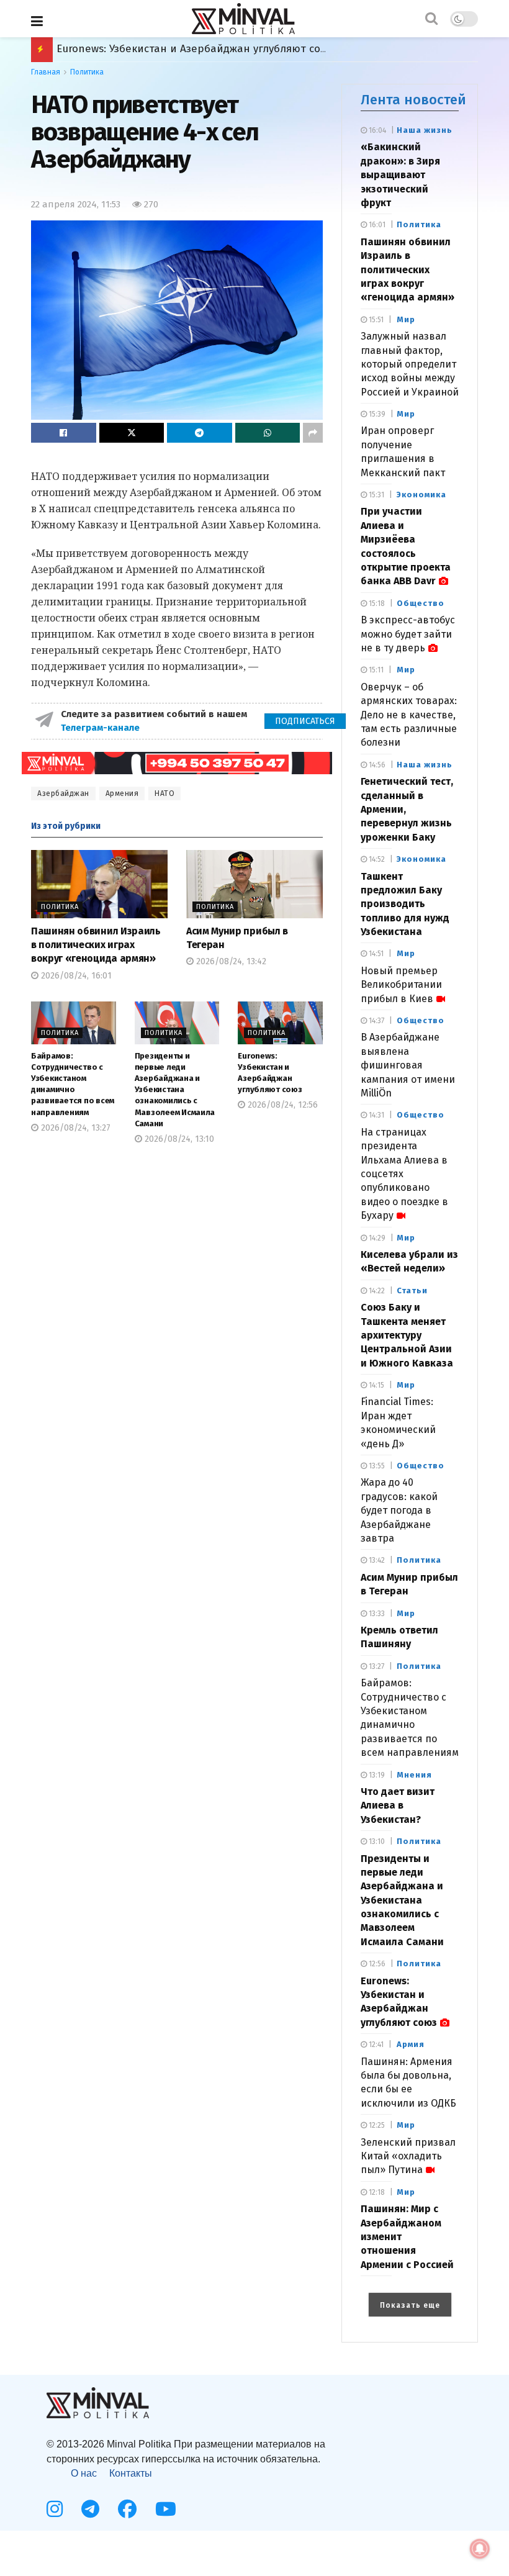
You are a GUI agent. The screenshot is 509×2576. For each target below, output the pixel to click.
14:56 (376, 765)
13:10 (376, 1842)
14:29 (376, 1238)
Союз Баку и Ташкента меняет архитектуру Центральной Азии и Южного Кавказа (407, 1335)
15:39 (376, 414)
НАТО (164, 793)
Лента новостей (413, 100)
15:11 (375, 670)
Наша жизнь (425, 130)
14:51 (375, 954)
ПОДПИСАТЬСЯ (305, 721)
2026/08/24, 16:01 (75, 976)
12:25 (376, 2125)
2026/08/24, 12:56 (282, 1105)
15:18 (376, 603)
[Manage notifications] (480, 2549)
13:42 (376, 1560)
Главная (46, 72)
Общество (421, 603)
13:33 (376, 1614)
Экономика (421, 495)
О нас (84, 2473)
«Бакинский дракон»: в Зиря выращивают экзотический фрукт (400, 175)
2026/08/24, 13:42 (230, 961)
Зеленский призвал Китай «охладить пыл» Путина (408, 2156)
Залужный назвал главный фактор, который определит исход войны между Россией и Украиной (410, 364)
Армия (411, 2044)
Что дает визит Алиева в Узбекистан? (398, 1805)
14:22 (376, 1291)
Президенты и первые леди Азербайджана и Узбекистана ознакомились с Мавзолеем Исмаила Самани (175, 1090)
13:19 (376, 1775)
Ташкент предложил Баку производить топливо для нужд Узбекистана (405, 904)
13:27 (376, 1666)
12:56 (376, 1964)
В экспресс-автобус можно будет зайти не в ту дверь (408, 634)
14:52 (376, 859)
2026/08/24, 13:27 (74, 1128)
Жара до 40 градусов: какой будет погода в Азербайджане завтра (399, 1510)
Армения (122, 793)
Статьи (412, 1290)
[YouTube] (166, 2509)
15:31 (376, 495)
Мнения (414, 1775)
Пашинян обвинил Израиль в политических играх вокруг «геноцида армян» (96, 945)
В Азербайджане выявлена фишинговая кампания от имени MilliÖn (408, 1065)
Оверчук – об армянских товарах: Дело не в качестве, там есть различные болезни (409, 715)
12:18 (376, 2192)
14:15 (376, 1385)
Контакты (131, 2473)
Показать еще (410, 2305)
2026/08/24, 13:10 (178, 1139)
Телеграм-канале (101, 728)
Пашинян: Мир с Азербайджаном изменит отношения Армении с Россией (248, 49)
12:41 (375, 2045)
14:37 (376, 1021)
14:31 (376, 1115)
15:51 (375, 320)
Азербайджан (63, 793)
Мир (406, 319)
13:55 (376, 1466)
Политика (87, 72)
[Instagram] (55, 2509)
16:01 (376, 225)
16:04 (376, 130)
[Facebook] (127, 2509)
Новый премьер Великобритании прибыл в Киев (401, 985)
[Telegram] (90, 2509)
